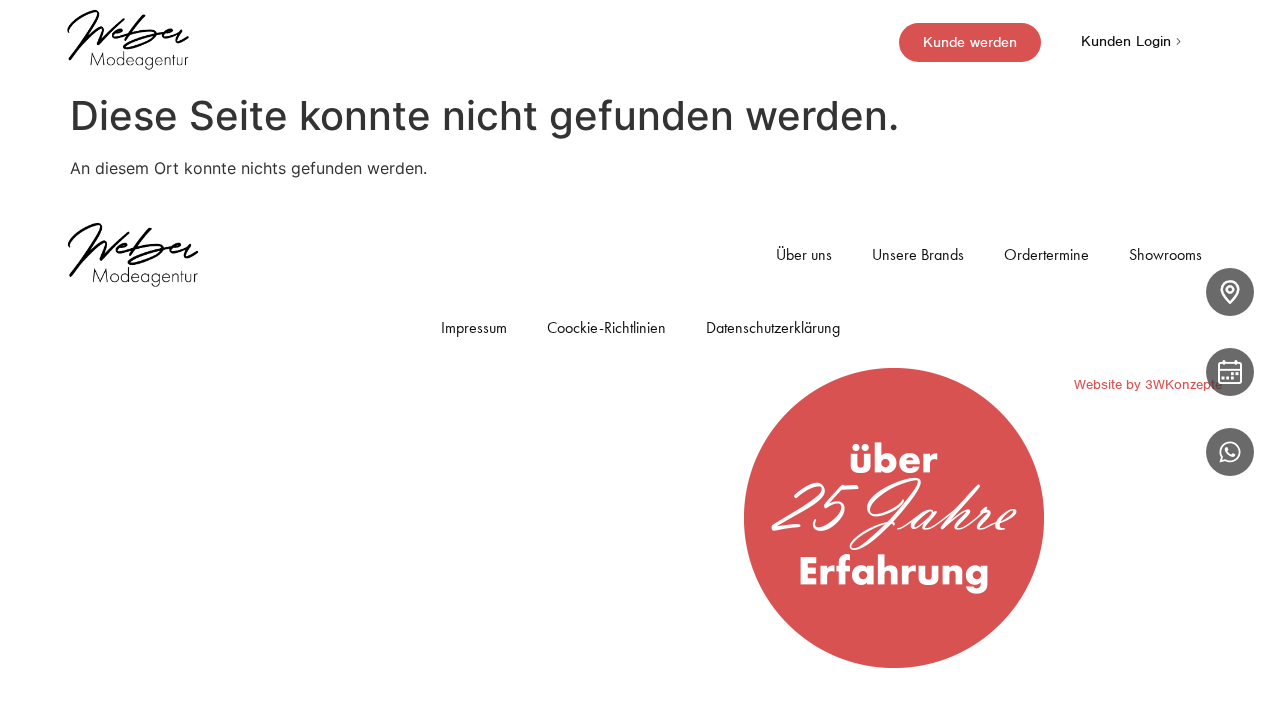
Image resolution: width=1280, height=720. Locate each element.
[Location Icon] (1230, 292)
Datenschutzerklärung (773, 327)
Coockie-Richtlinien (606, 327)
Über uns (804, 254)
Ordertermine (1046, 254)
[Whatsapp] (1230, 452)
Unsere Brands (918, 254)
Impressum (474, 327)
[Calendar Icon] (1230, 372)
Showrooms (1165, 254)
